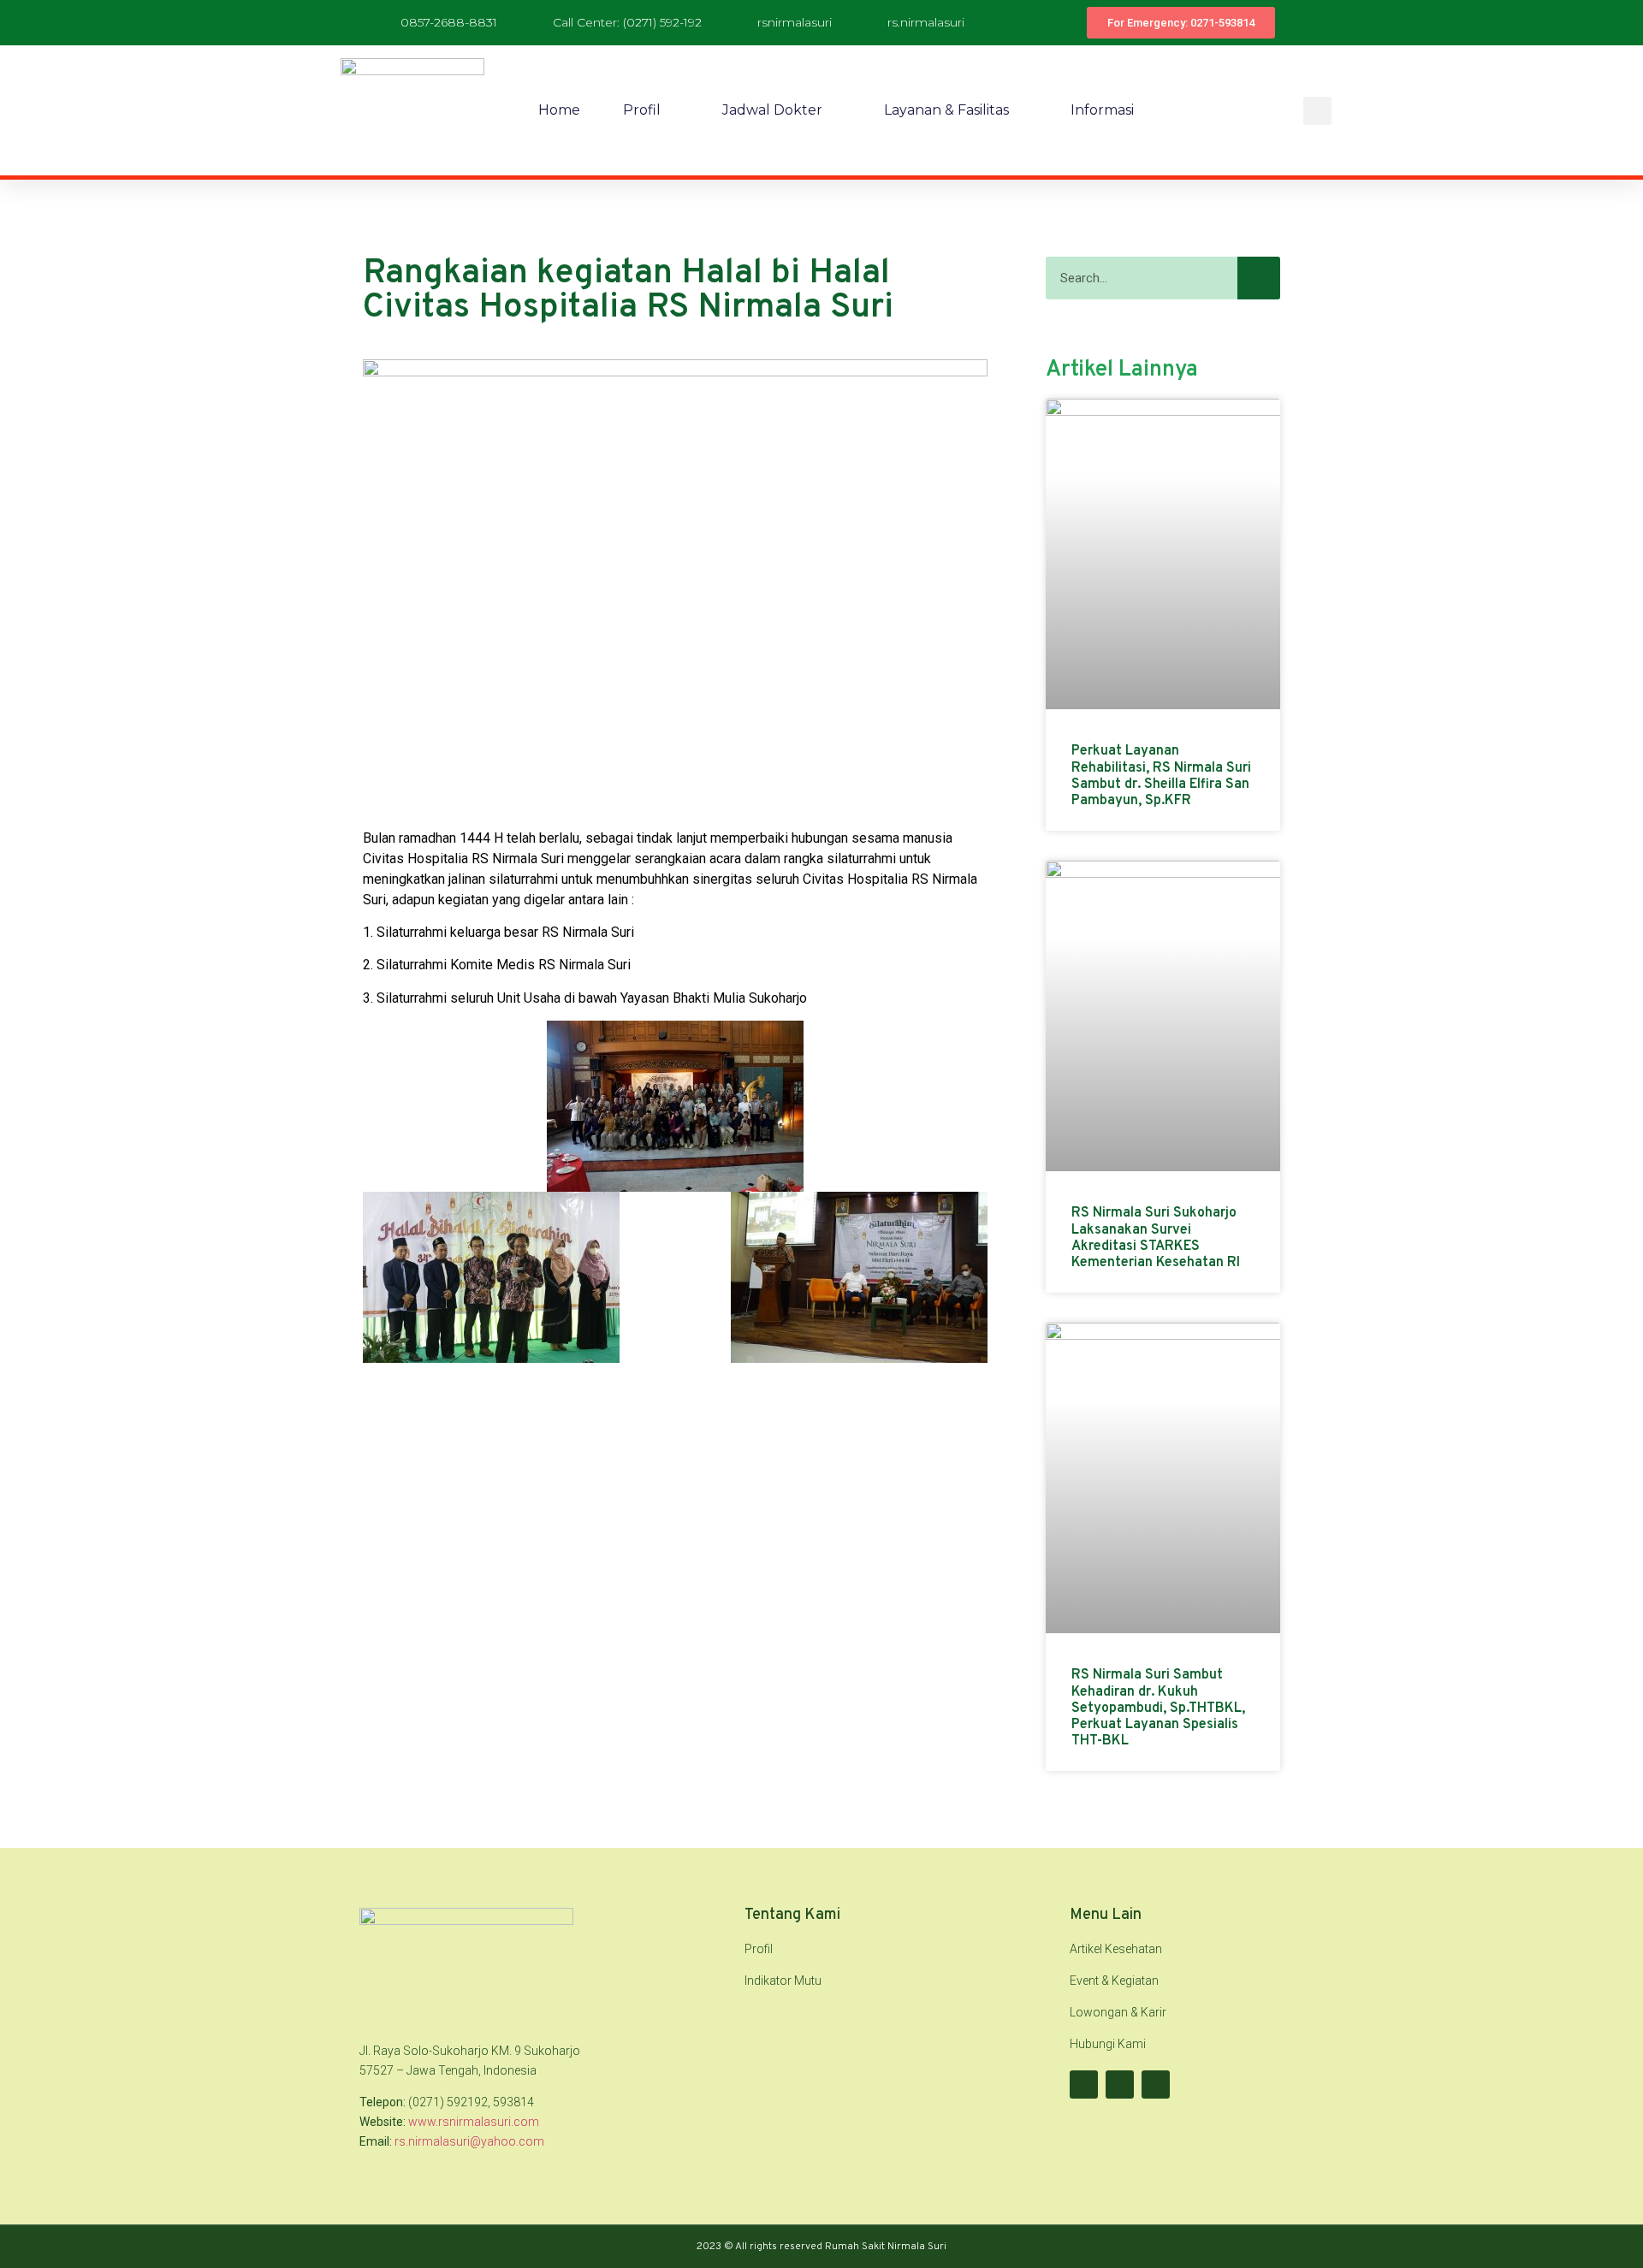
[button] (1317, 111)
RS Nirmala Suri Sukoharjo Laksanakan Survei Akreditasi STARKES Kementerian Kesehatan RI (1156, 1238)
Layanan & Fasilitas (946, 110)
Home (559, 110)
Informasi (1102, 110)
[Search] (1259, 278)
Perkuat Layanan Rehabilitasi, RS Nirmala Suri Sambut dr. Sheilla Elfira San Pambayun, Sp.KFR (1161, 776)
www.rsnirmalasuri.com (474, 2122)
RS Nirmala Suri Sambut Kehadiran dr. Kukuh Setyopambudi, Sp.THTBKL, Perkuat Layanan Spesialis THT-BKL (1158, 1708)
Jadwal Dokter (772, 110)
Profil (642, 110)
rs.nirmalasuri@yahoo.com (469, 2141)
